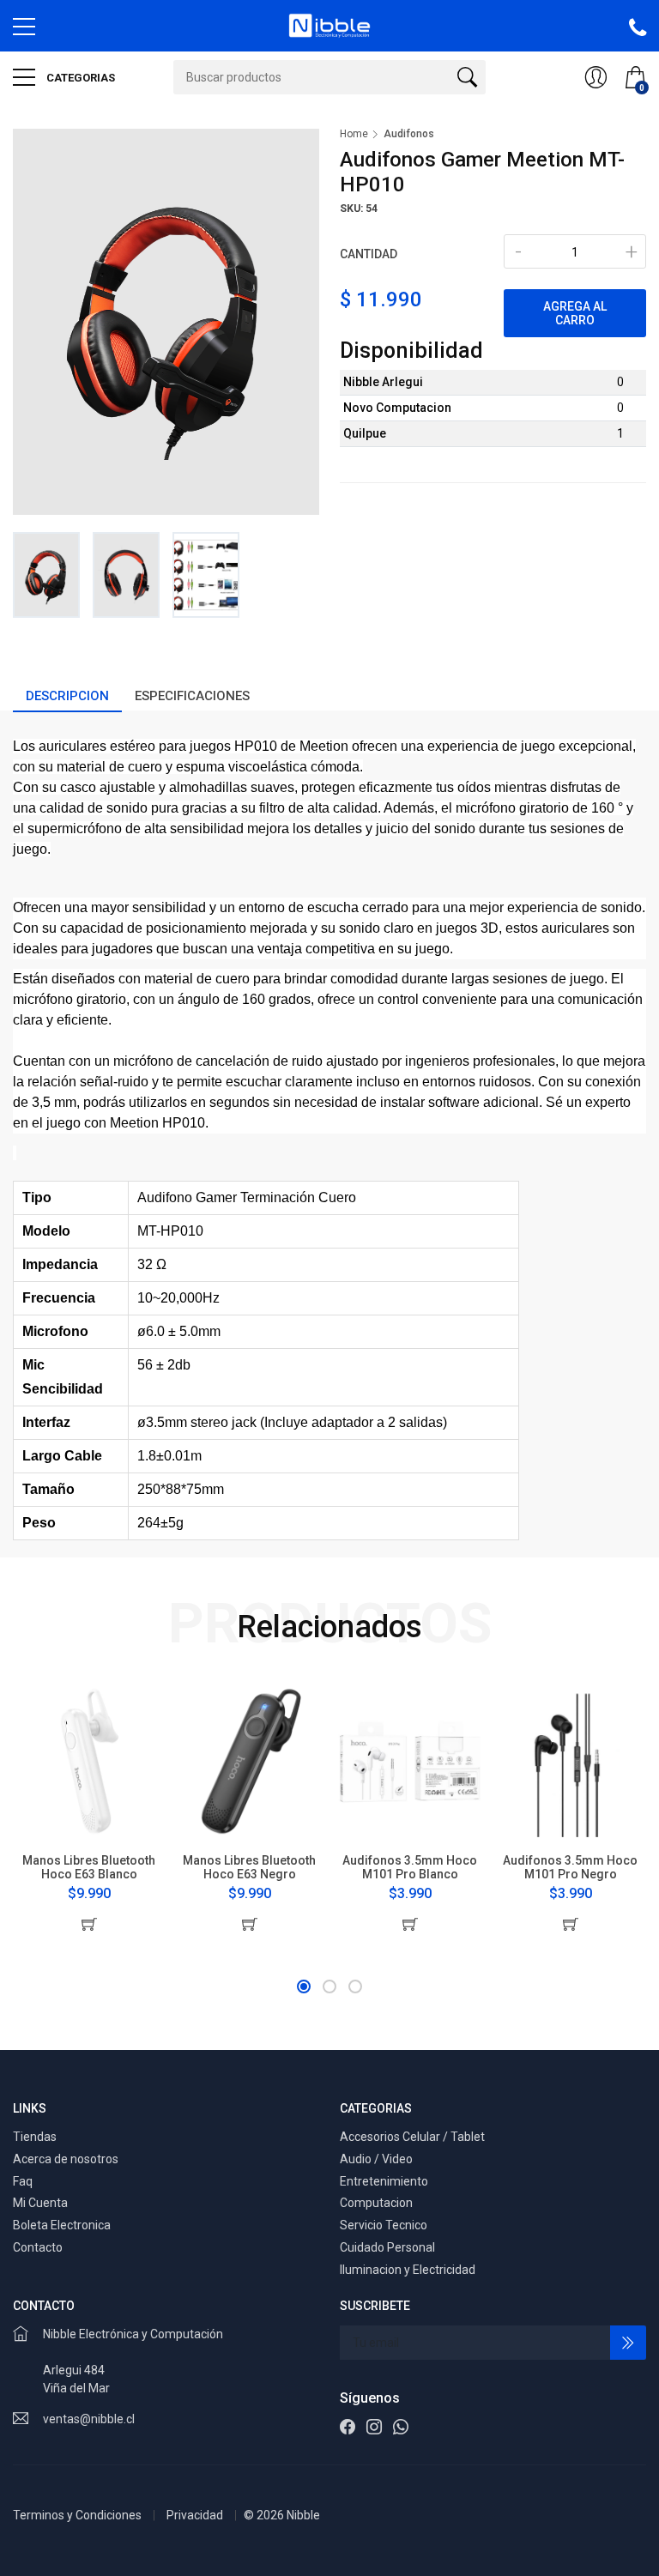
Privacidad (195, 2515)
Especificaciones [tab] (192, 696)
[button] (304, 1986)
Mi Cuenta (40, 2203)
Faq (23, 2181)
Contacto (38, 2247)
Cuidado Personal (387, 2247)
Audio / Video (376, 2159)
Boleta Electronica (62, 2225)
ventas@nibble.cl (89, 2419)
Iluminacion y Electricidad (408, 2270)
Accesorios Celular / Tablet (412, 2137)
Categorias (79, 78)
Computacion (376, 2203)
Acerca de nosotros (66, 2159)
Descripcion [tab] (67, 696)
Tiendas (35, 2137)
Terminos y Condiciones (77, 2515)
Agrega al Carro (575, 313)
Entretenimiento (384, 2181)
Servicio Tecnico (384, 2225)
